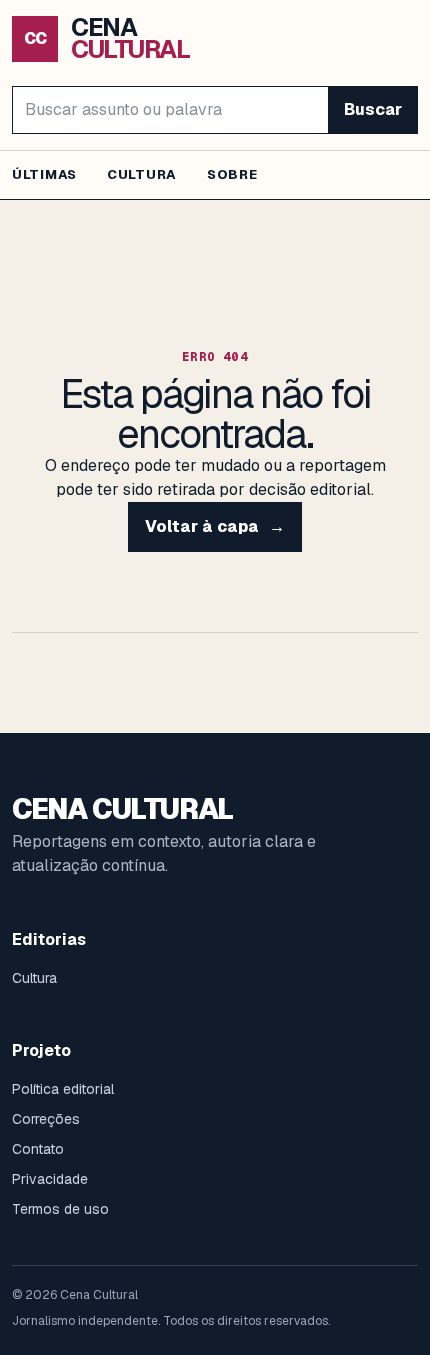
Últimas (44, 174)
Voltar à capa (215, 526)
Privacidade (50, 1179)
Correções (46, 1119)
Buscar (373, 109)
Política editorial (63, 1089)
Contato (38, 1149)
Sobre (232, 174)
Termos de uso (60, 1209)
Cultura (142, 174)
